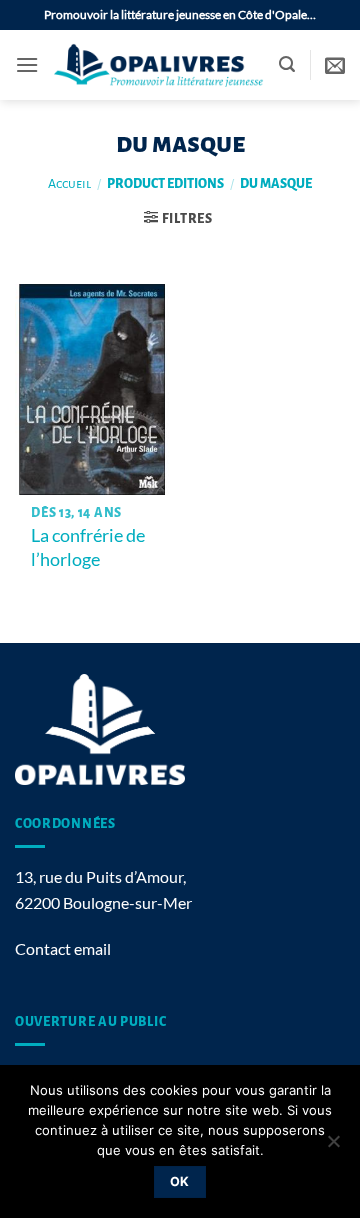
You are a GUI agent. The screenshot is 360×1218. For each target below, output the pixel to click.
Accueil (69, 184)
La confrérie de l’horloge (88, 546)
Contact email (63, 948)
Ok (180, 1181)
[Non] (333, 1147)
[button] (27, 64)
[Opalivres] (159, 65)
